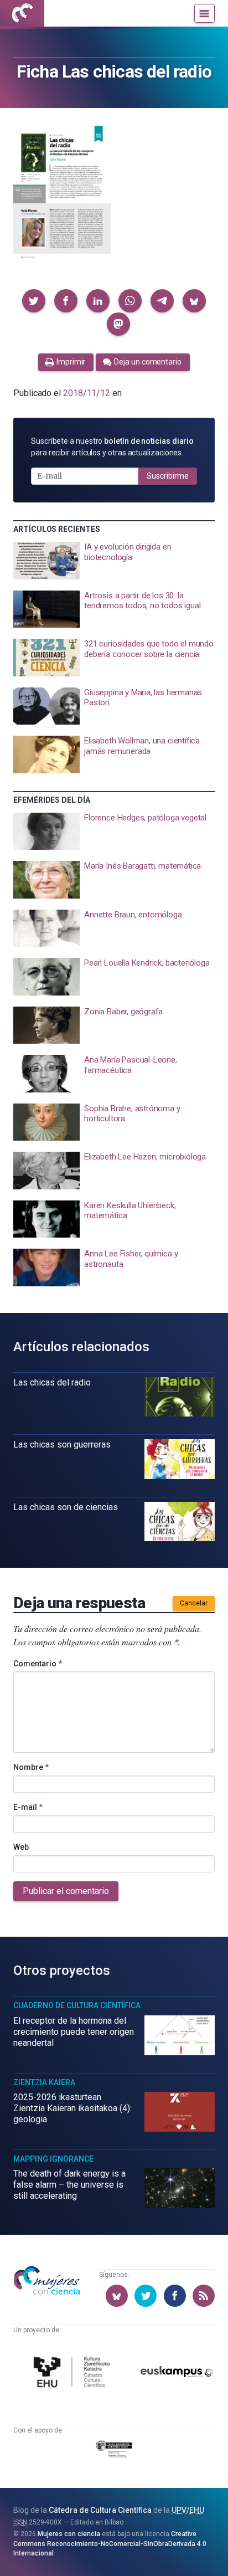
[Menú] (204, 13)
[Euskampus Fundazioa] (177, 2374)
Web (21, 1847)
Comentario (38, 1664)
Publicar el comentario (66, 1891)
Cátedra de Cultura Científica (100, 2510)
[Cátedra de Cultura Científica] (74, 2374)
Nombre (31, 1767)
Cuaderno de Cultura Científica (77, 2005)
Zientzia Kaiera (44, 2082)
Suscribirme (168, 476)
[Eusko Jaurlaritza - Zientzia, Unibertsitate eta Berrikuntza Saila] (114, 2451)
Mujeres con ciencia (69, 2534)
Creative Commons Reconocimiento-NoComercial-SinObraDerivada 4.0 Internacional (110, 2544)
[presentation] (114, 561)
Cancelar (194, 1603)
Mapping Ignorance (53, 2159)
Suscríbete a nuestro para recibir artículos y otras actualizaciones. (112, 447)
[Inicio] (22, 13)
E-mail (28, 1807)
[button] (34, 301)
